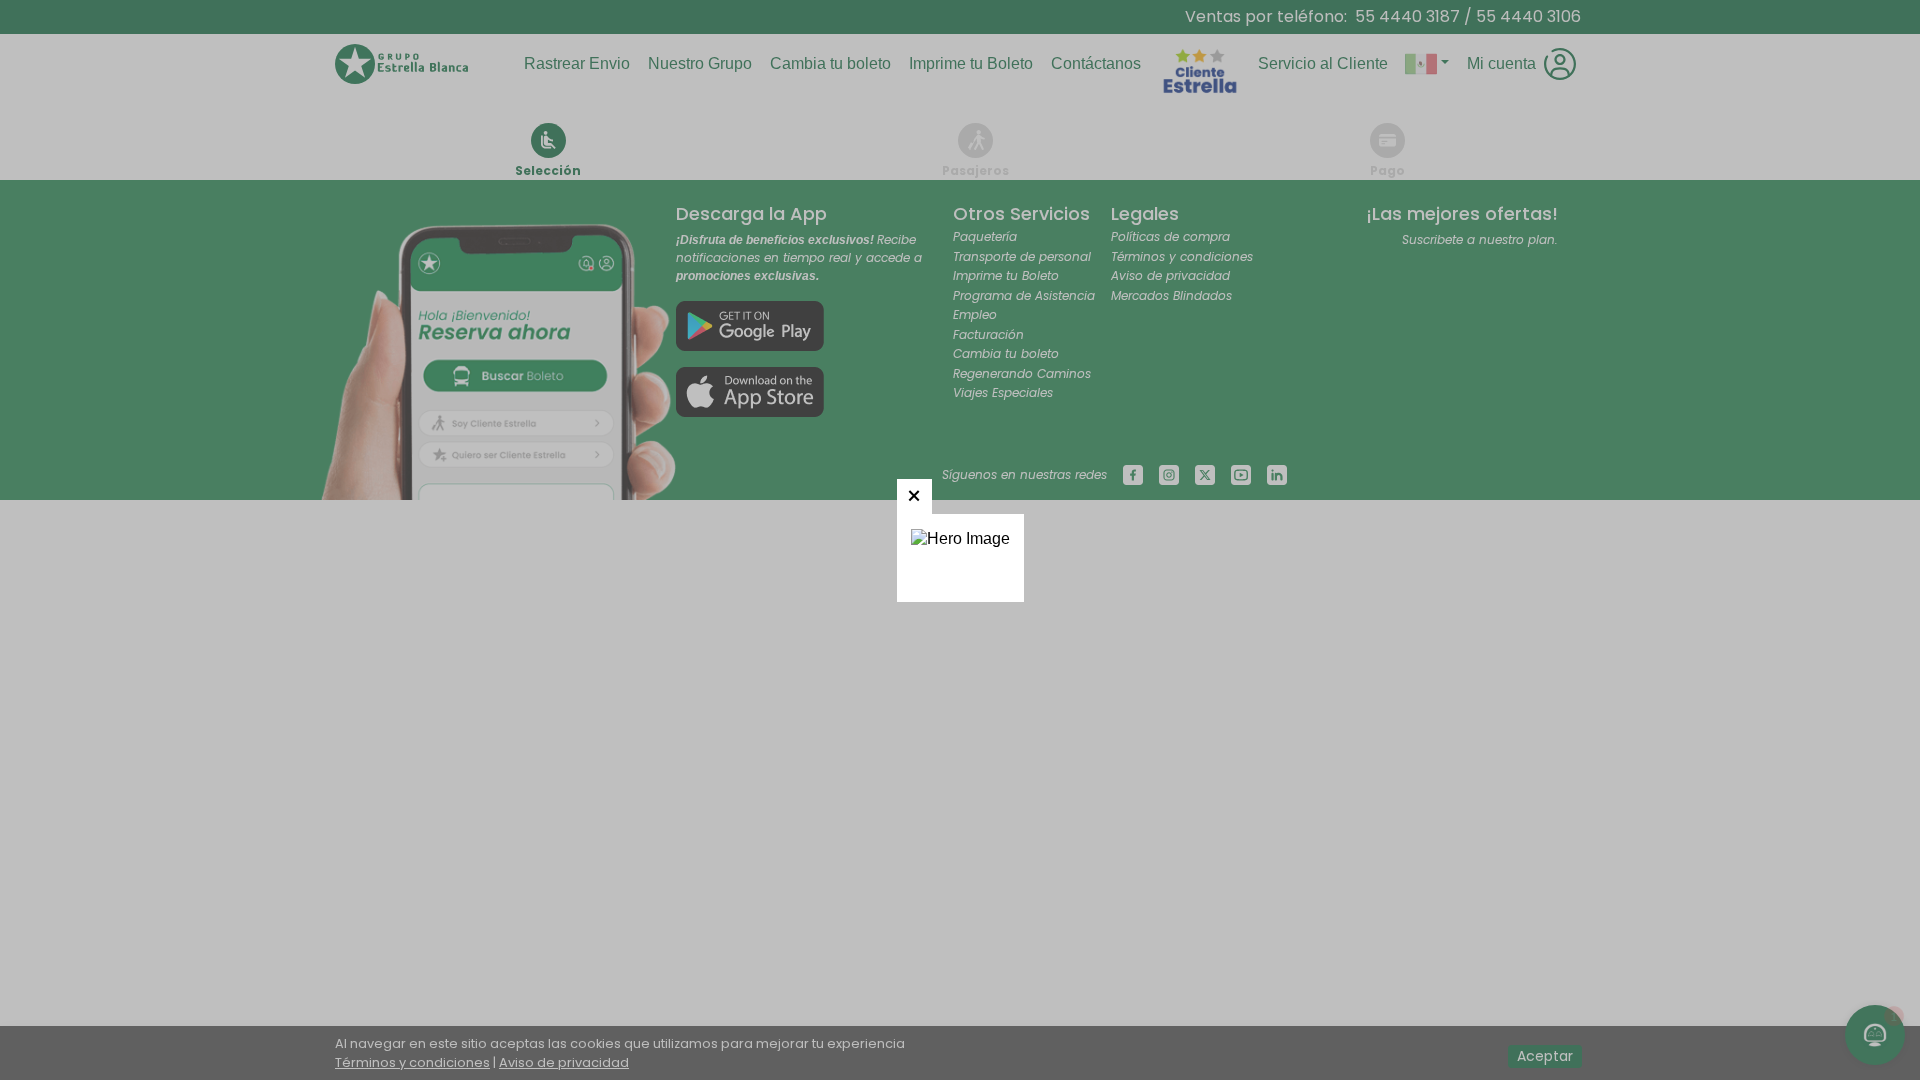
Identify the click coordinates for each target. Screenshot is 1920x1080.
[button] (914, 496)
